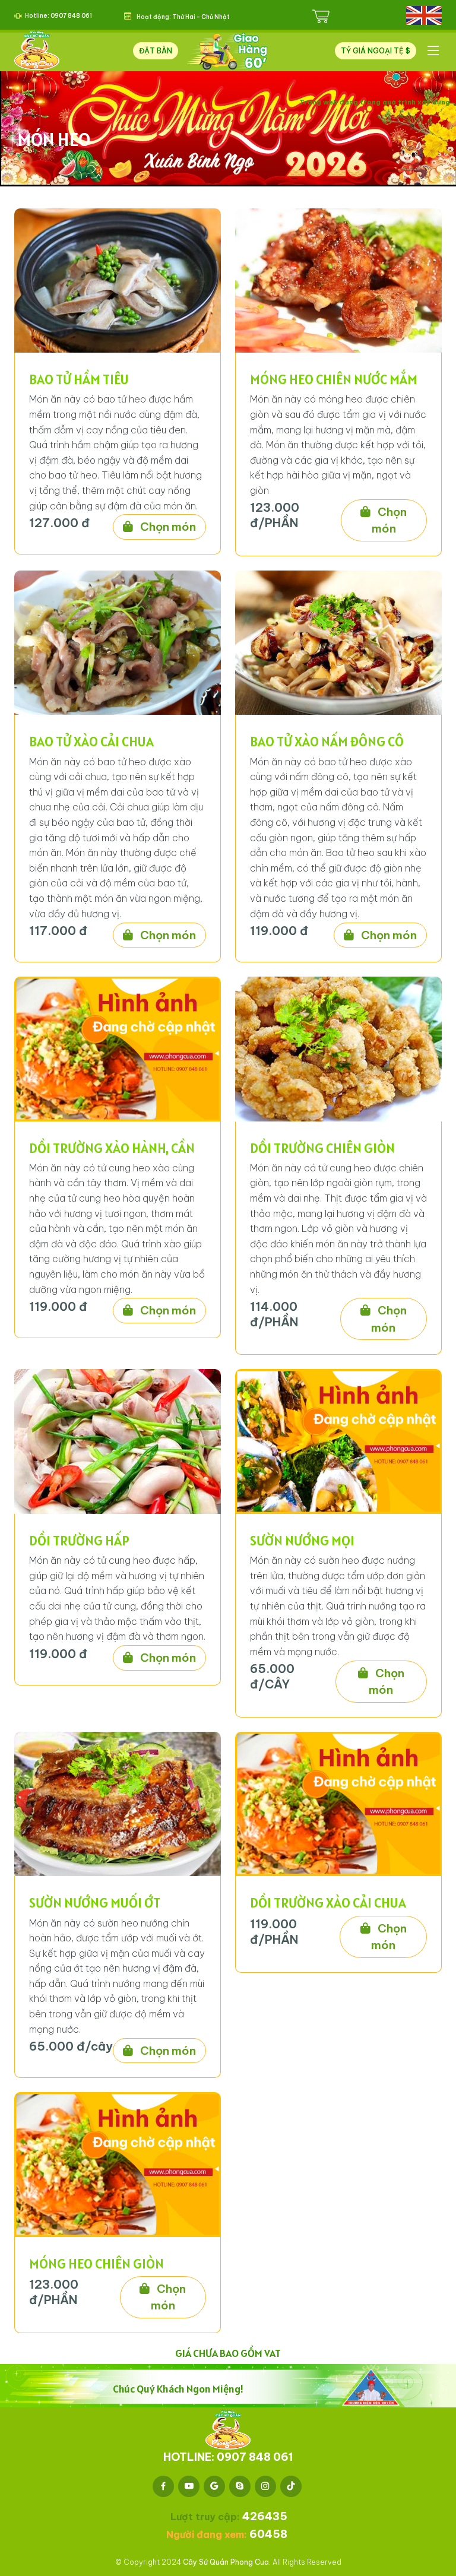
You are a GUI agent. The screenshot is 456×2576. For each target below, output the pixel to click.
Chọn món (167, 527)
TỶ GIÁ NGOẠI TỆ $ (376, 51)
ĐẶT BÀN (156, 51)
